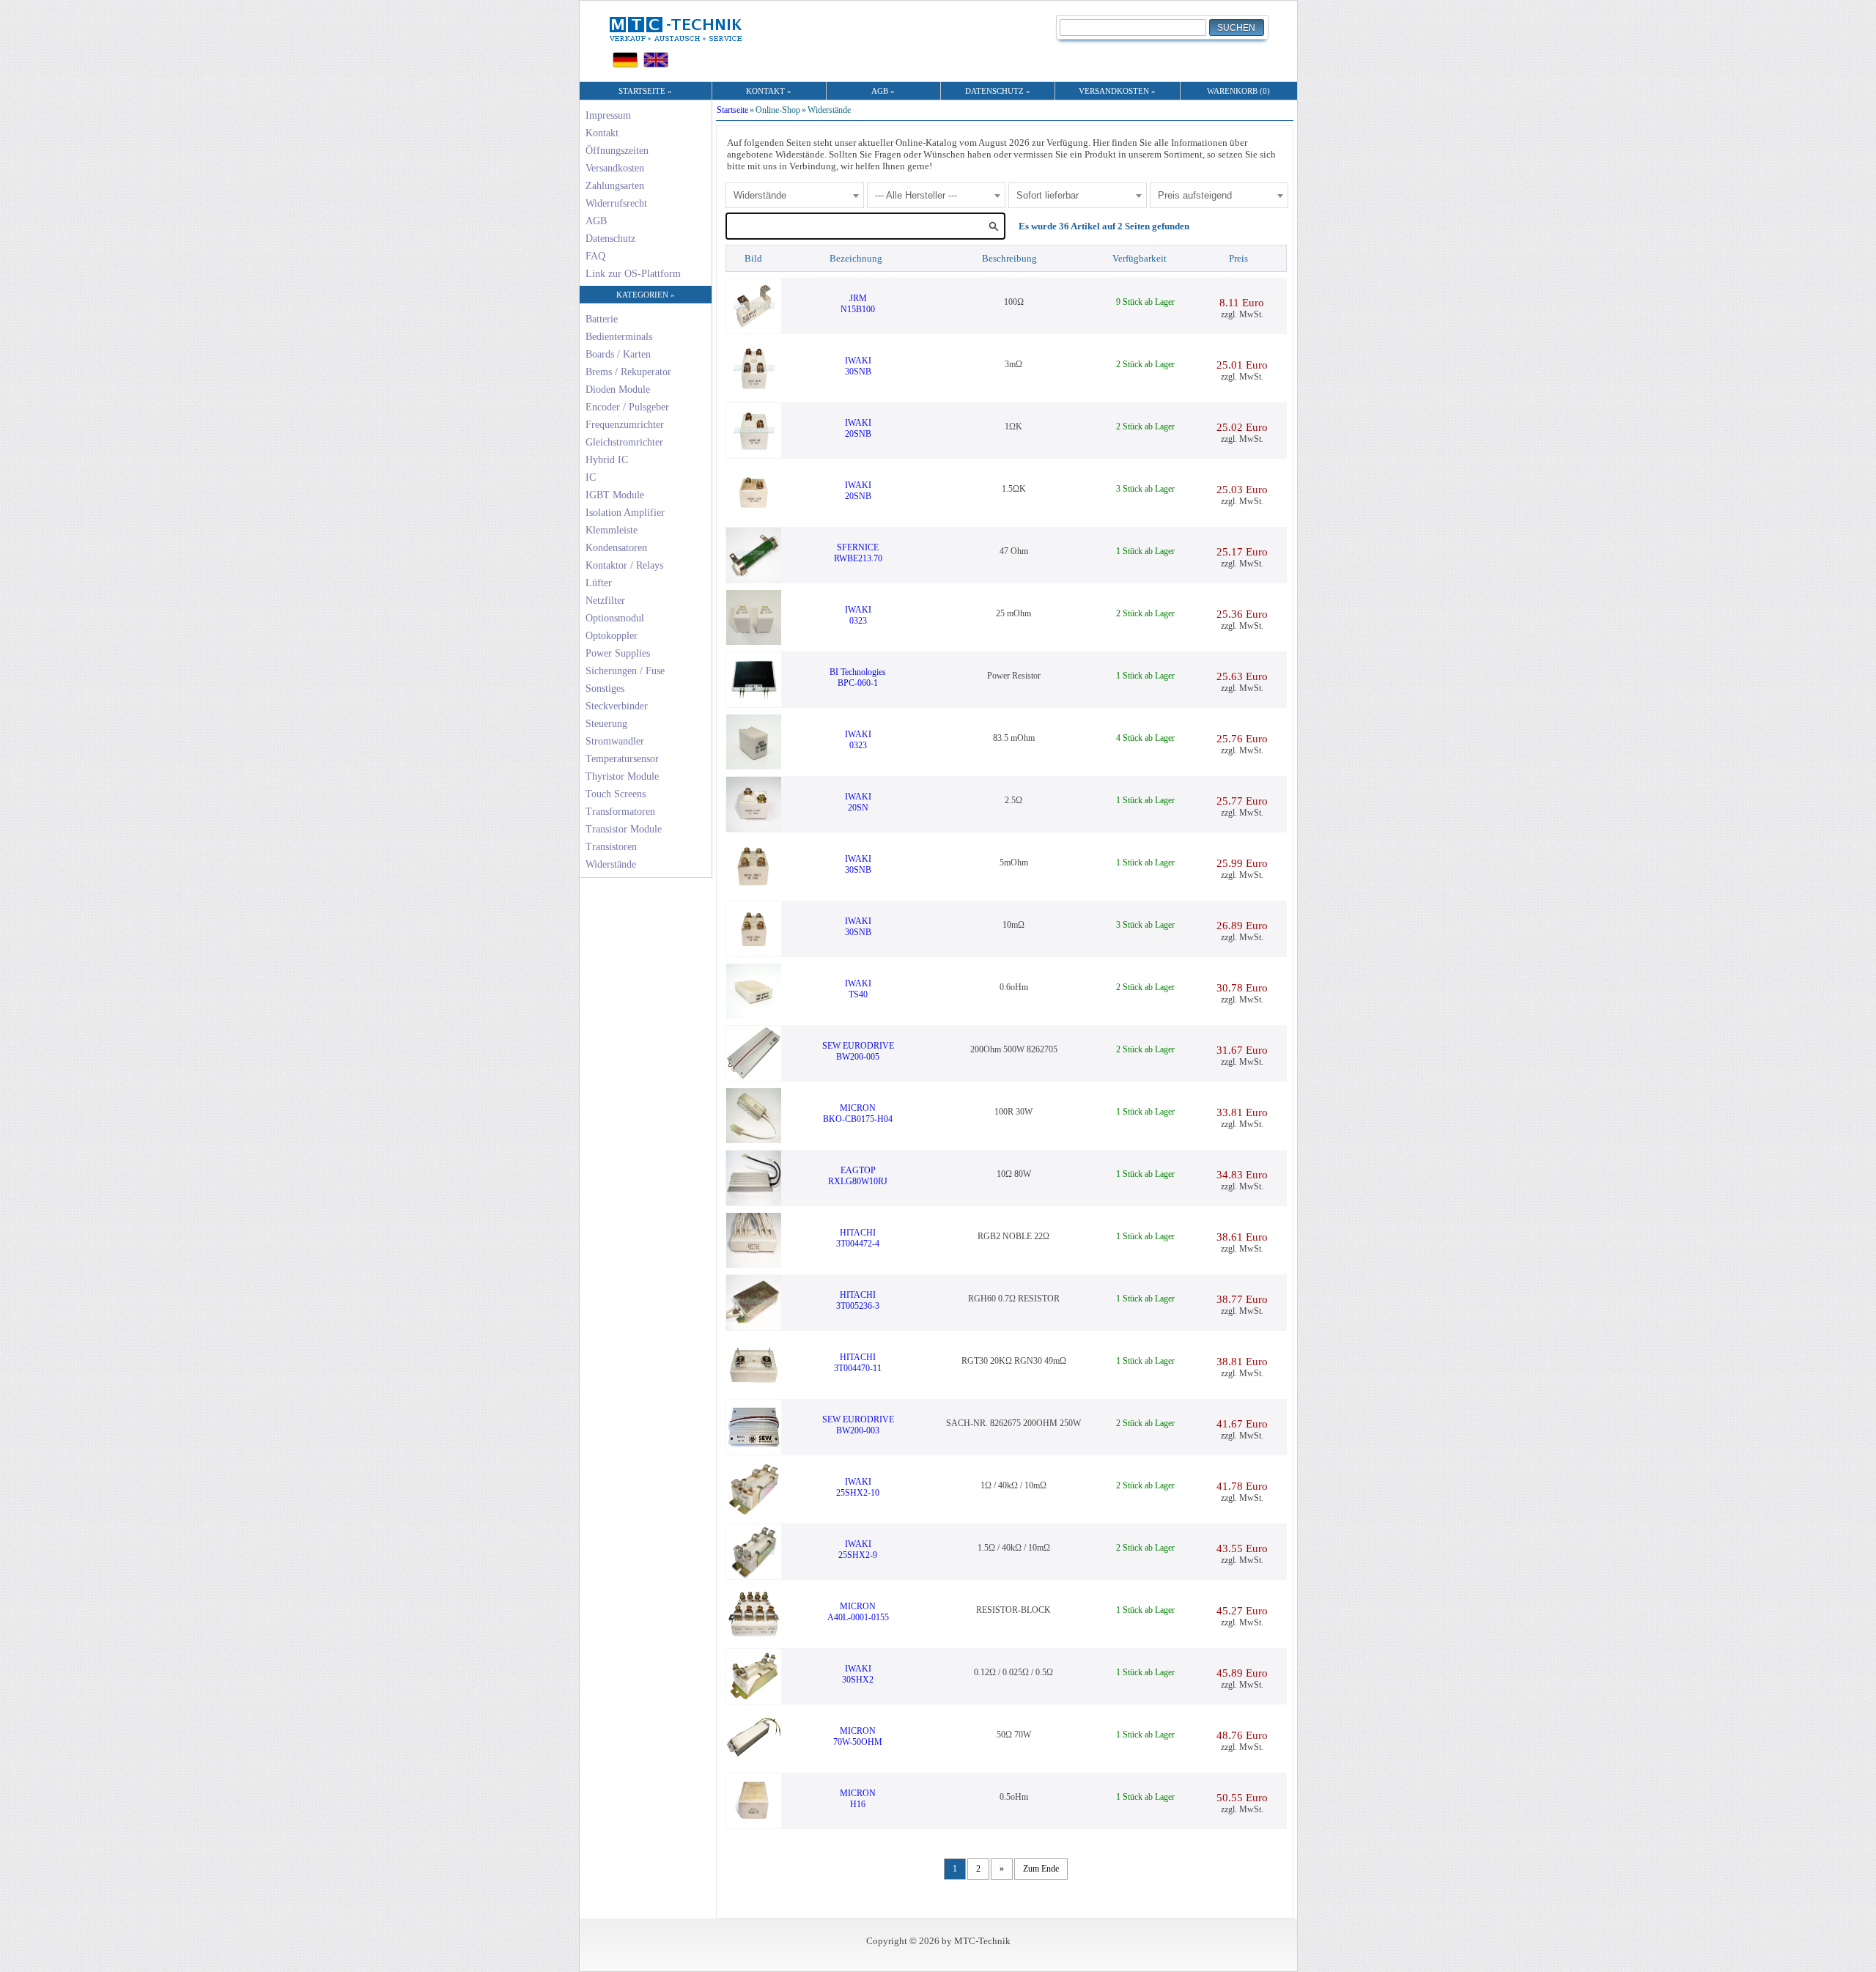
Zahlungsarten (615, 186)
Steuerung (606, 724)
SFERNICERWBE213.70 (858, 553)
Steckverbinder (617, 706)
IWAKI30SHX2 (858, 1674)
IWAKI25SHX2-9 (858, 1550)
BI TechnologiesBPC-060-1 (858, 677)
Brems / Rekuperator (628, 372)
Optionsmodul (615, 618)
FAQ (595, 256)
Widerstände (611, 864)
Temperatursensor (622, 759)
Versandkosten (615, 168)
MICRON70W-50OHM (858, 1736)
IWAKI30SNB (858, 366)
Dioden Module (618, 389)
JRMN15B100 (858, 304)
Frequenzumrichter (625, 425)
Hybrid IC (607, 460)
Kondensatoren (616, 548)
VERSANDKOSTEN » (1117, 91)
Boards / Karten (618, 354)
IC (591, 477)
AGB (596, 221)
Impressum (608, 115)
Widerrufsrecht (616, 203)
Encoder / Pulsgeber (627, 407)
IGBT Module (615, 495)
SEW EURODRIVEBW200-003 (858, 1425)
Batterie (602, 319)
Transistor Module (624, 829)
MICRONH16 (858, 1799)
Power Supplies (618, 653)
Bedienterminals (619, 337)
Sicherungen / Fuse (625, 671)
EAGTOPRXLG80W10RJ (858, 1176)
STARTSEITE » (645, 91)
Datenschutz (610, 239)
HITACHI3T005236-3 (858, 1300)
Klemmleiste (612, 530)
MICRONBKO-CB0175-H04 (858, 1114)
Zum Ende (1041, 1869)
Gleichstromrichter (624, 442)
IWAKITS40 (858, 989)
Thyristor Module (622, 776)
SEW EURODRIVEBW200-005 (858, 1051)
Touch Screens (616, 794)
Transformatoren (620, 812)
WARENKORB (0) (1238, 91)
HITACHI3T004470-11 (858, 1363)
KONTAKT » (769, 91)
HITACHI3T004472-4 (858, 1238)
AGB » (883, 91)
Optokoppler (612, 636)
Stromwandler (615, 741)
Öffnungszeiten (617, 151)
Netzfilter (605, 601)
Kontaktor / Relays (624, 565)
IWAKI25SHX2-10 (858, 1487)
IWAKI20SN (858, 802)
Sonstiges (605, 688)
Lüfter (599, 583)
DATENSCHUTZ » (998, 91)
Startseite (732, 110)
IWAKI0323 (858, 615)
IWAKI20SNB (858, 428)
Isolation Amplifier (625, 513)
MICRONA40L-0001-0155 (858, 1612)
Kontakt (602, 133)
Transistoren (611, 847)
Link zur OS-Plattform (633, 274)
